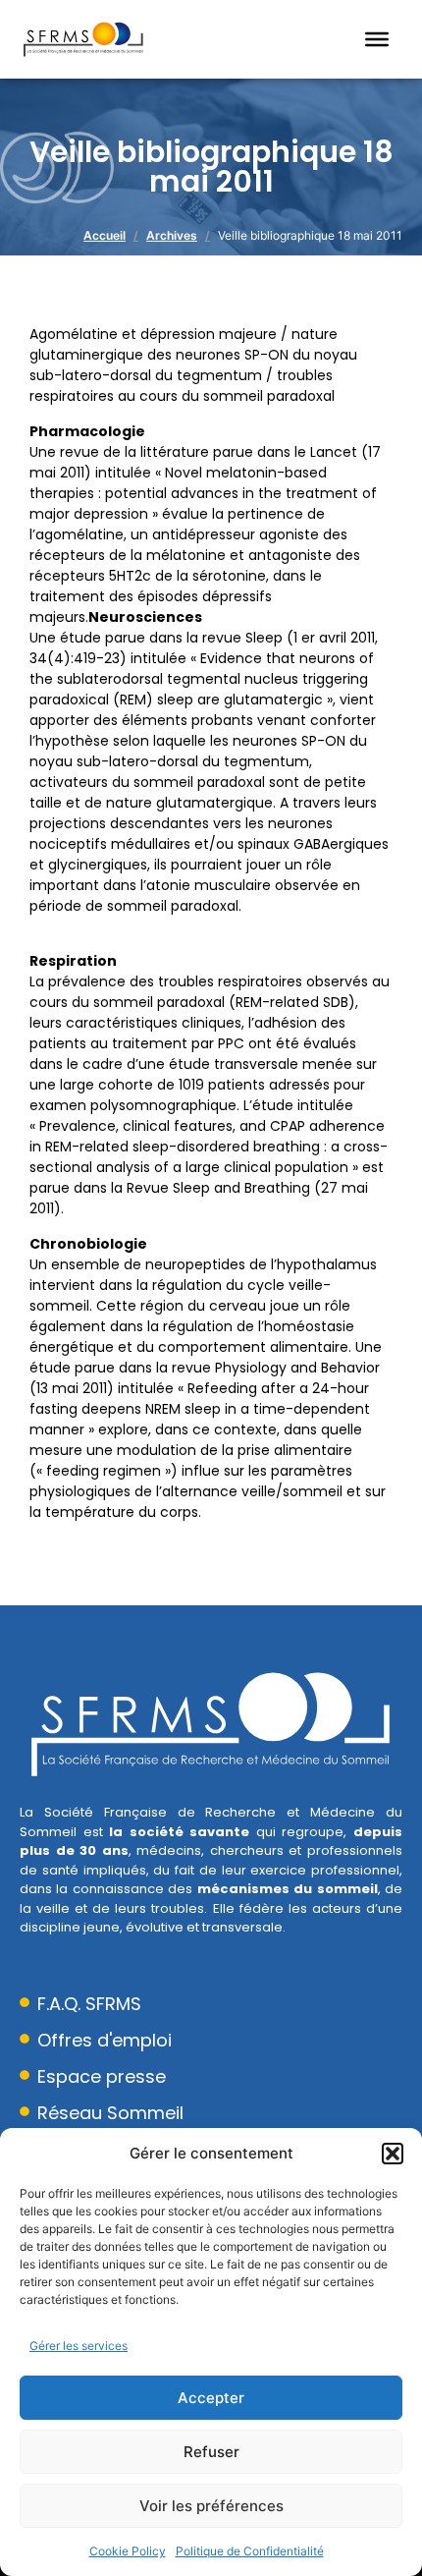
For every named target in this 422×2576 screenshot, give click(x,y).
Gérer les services (79, 2346)
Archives (172, 235)
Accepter (211, 2398)
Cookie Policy (128, 2551)
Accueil (105, 235)
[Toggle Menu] (377, 39)
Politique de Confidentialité (250, 2551)
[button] (393, 2154)
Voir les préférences (211, 2506)
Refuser (211, 2452)
